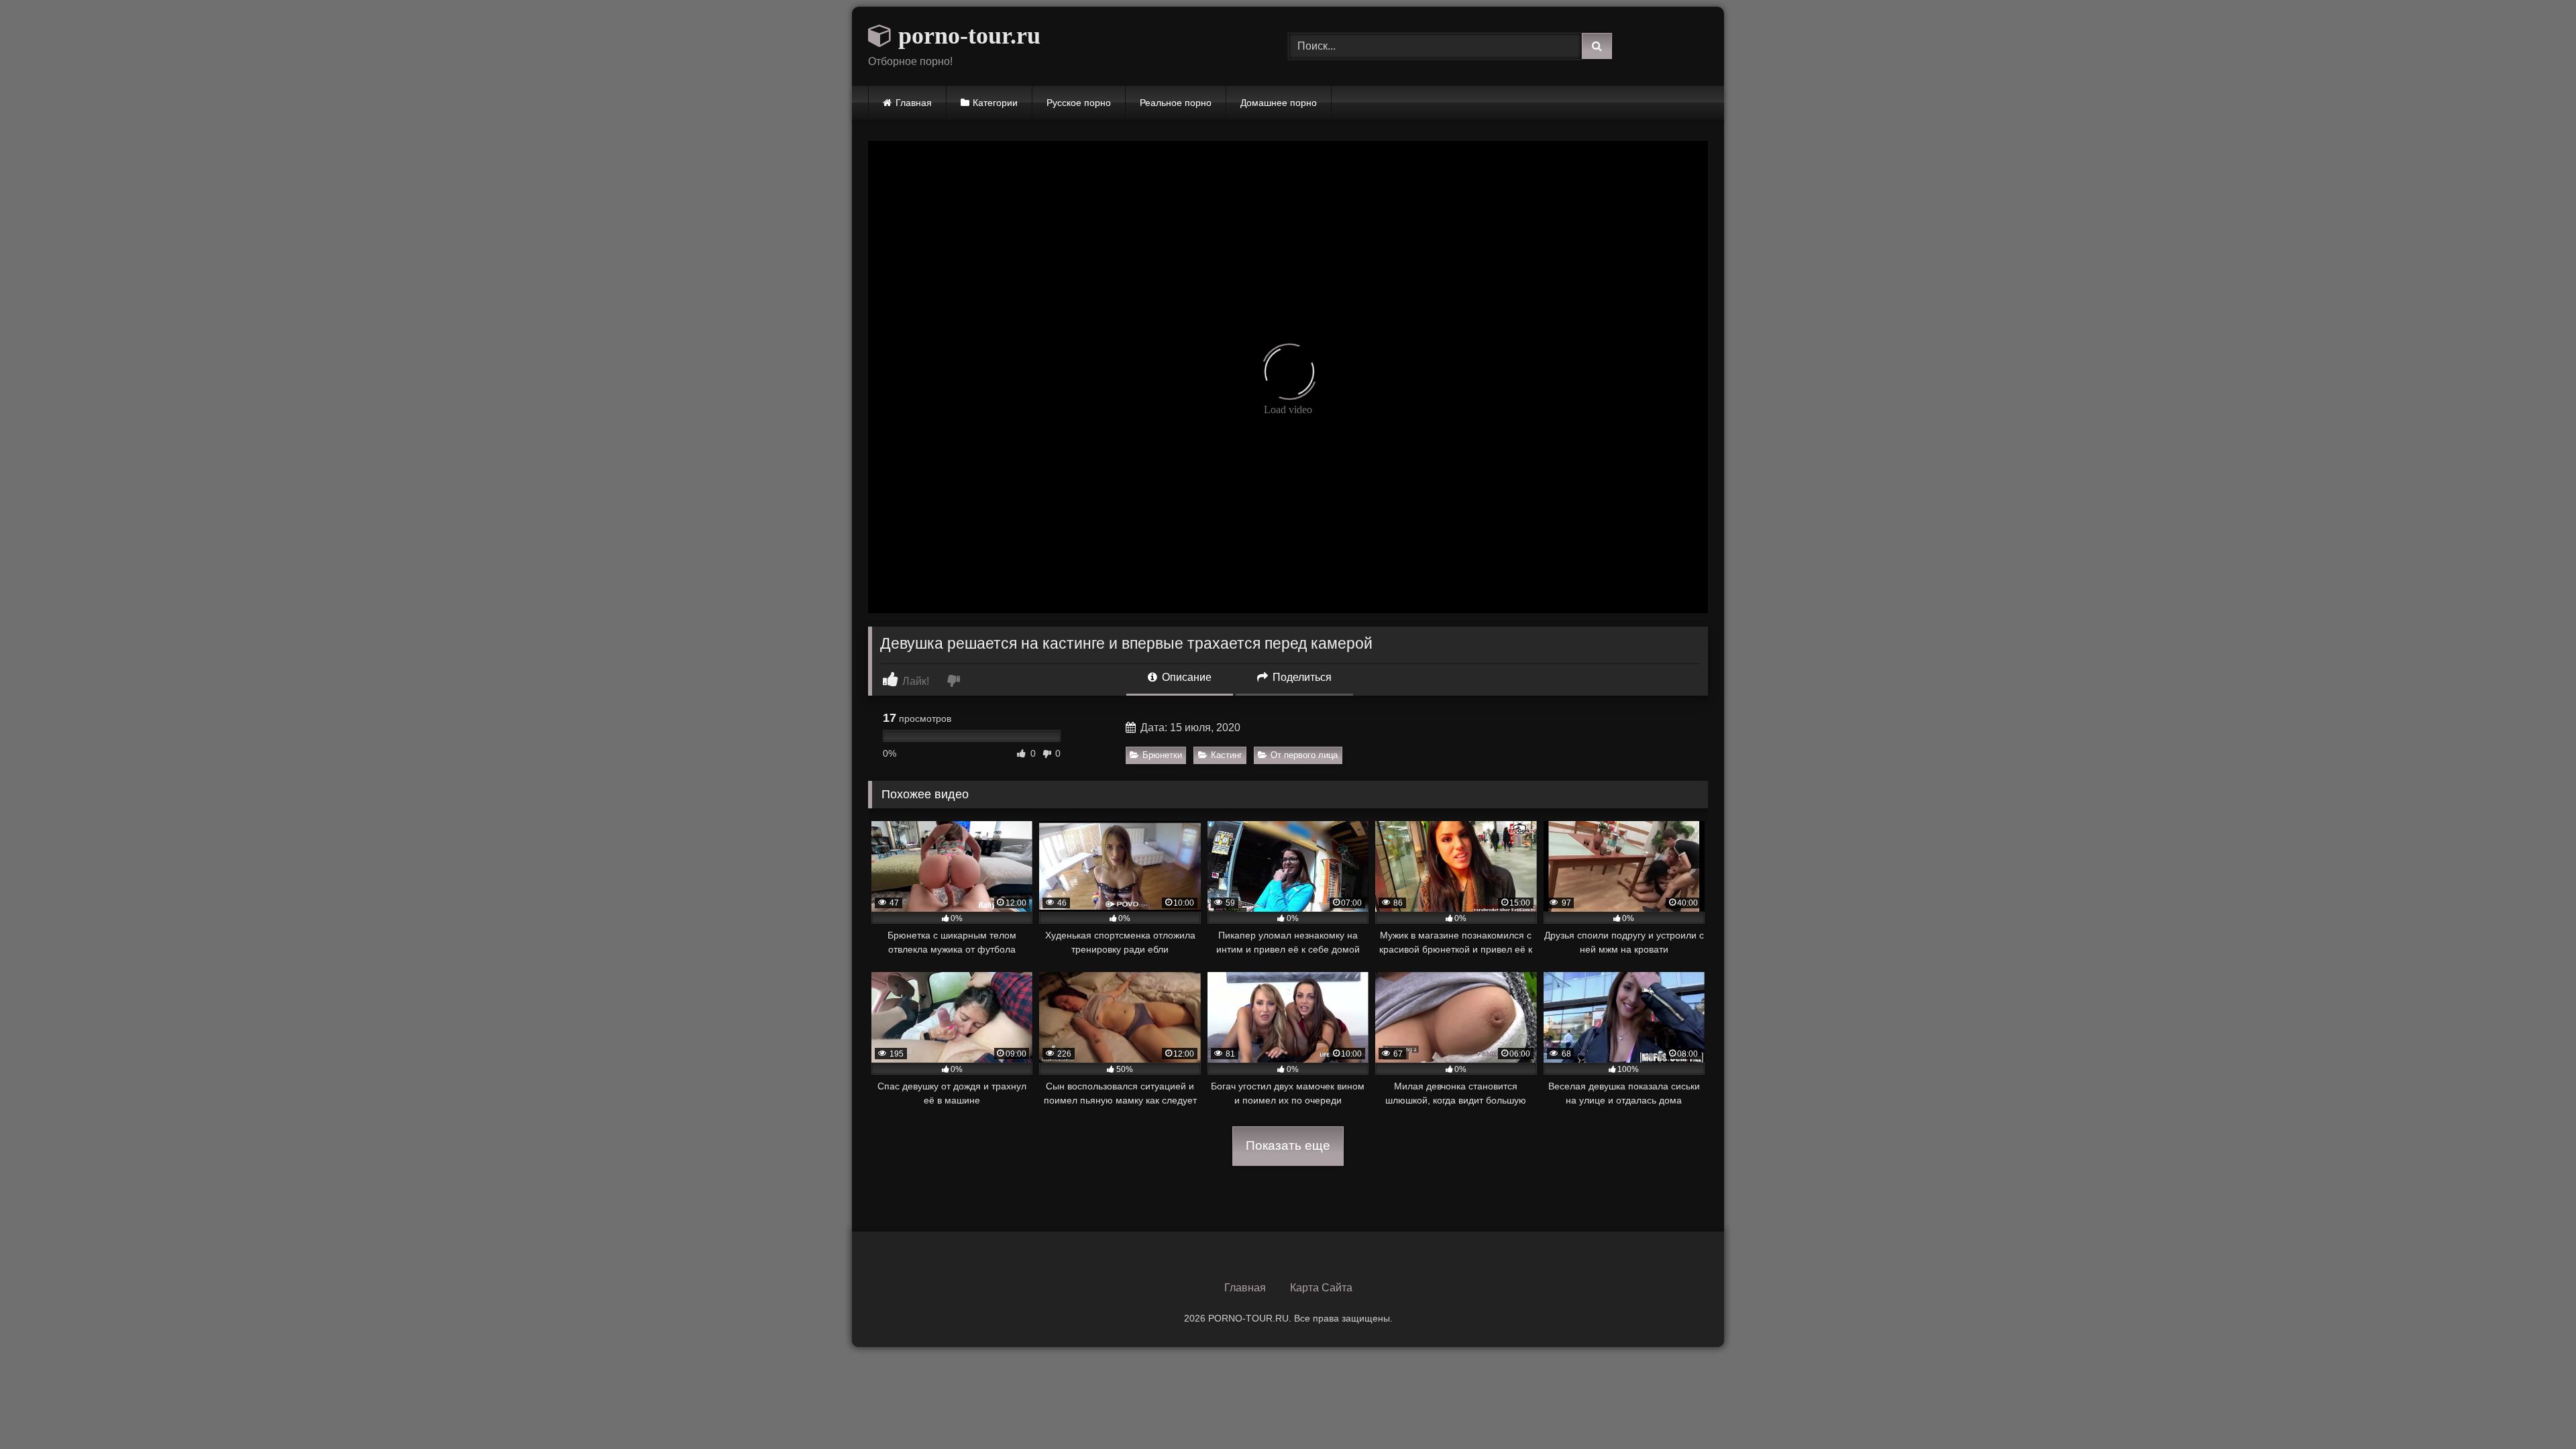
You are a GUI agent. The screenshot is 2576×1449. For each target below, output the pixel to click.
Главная (914, 103)
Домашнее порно (1279, 103)
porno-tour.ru (966, 36)
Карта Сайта (1321, 1288)
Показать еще (1288, 1145)
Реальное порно (1176, 103)
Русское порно (1079, 103)
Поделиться (1301, 677)
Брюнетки (1162, 755)
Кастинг (1227, 755)
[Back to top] (2534, 1409)
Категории (995, 103)
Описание (1185, 677)
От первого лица (1304, 755)
